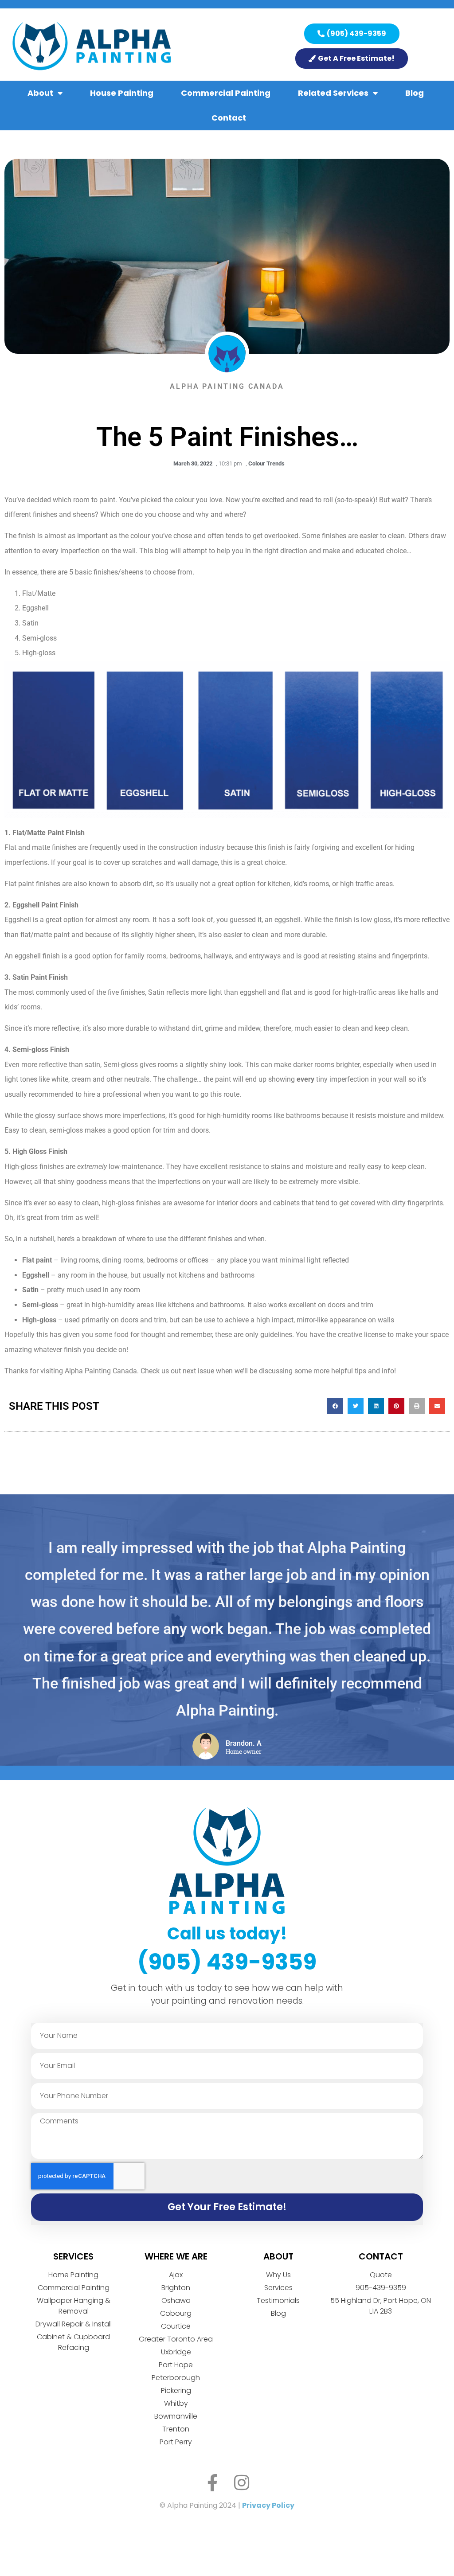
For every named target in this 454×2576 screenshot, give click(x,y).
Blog (415, 93)
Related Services (333, 93)
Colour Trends (266, 463)
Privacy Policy (268, 2505)
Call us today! (227, 1933)
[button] (335, 1406)
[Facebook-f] (213, 2483)
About (40, 93)
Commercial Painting (226, 93)
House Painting (122, 93)
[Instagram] (242, 2483)
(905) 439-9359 (227, 1962)
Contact (229, 118)
